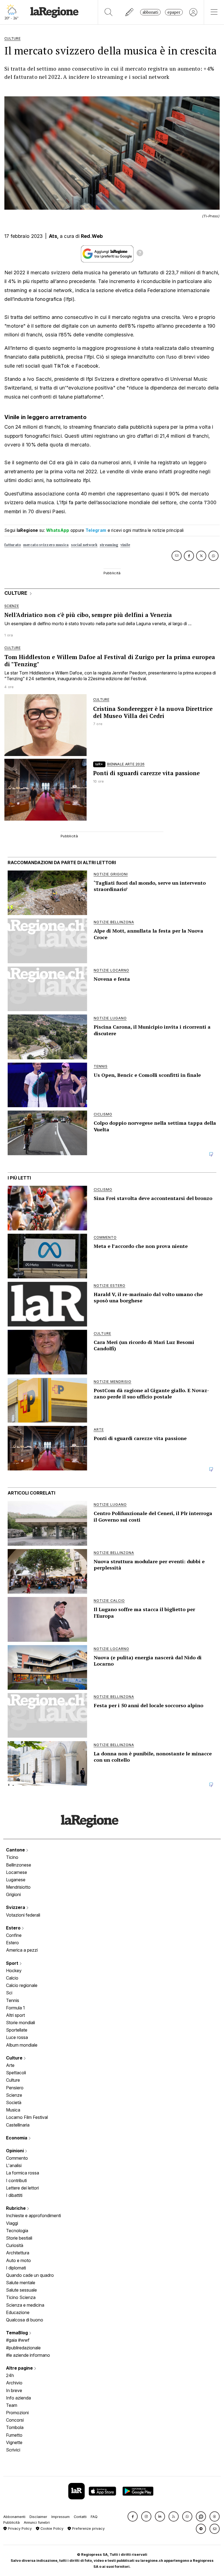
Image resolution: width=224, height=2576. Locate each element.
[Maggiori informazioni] (140, 254)
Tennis (13, 2000)
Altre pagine (20, 2368)
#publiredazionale (23, 2348)
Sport (13, 1963)
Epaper (174, 12)
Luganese (16, 1880)
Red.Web (92, 236)
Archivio (14, 2383)
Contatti (80, 2517)
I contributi (16, 2180)
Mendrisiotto (18, 1887)
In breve (14, 2390)
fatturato (13, 545)
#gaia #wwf (18, 2340)
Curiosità (15, 2245)
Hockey (14, 1971)
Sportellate (17, 2030)
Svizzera (16, 1907)
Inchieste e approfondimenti (33, 2216)
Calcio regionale (22, 1985)
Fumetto (14, 2435)
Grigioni (13, 1894)
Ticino (12, 1857)
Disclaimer (38, 2517)
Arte (10, 2065)
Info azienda (18, 2398)
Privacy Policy (19, 2529)
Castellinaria (18, 2125)
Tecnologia (17, 2231)
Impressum (61, 2517)
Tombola (15, 2427)
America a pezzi (22, 1950)
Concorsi (15, 2420)
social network (84, 545)
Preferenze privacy (88, 2529)
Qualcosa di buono (25, 2320)
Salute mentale (21, 2283)
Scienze (14, 2095)
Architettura (18, 2253)
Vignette (14, 2442)
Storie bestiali (19, 2238)
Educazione (18, 2312)
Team (12, 2405)
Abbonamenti (14, 2517)
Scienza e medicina (25, 2305)
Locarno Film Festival (27, 2117)
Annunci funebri (37, 2522)
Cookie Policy (51, 2529)
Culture (15, 2058)
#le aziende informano (28, 2355)
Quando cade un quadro (30, 2275)
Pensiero (15, 2088)
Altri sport (15, 2015)
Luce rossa (17, 2037)
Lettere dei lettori (22, 2188)
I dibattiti (14, 2195)
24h (10, 2375)
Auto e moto (18, 2260)
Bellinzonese (19, 1865)
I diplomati (16, 2268)
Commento (17, 2158)
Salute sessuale (21, 2290)
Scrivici (13, 2450)
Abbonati (150, 12)
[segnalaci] (130, 12)
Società (14, 2102)
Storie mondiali (20, 2023)
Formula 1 (15, 2008)
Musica (13, 2110)
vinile (125, 545)
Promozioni (17, 2413)
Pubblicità (11, 2522)
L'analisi (14, 2165)
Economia (17, 2138)
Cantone (16, 1850)
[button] (133, 2516)
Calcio (12, 1978)
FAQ (94, 2517)
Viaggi (12, 2223)
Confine (14, 1935)
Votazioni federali (23, 1915)
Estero (14, 1928)
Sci (9, 1993)
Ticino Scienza (21, 2297)
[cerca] (109, 12)
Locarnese (17, 1872)
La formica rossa (23, 2173)
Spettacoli (16, 2073)
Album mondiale (22, 2045)
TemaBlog (17, 2333)
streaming (109, 545)
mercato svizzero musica (46, 545)
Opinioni (15, 2151)
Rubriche (16, 2208)
